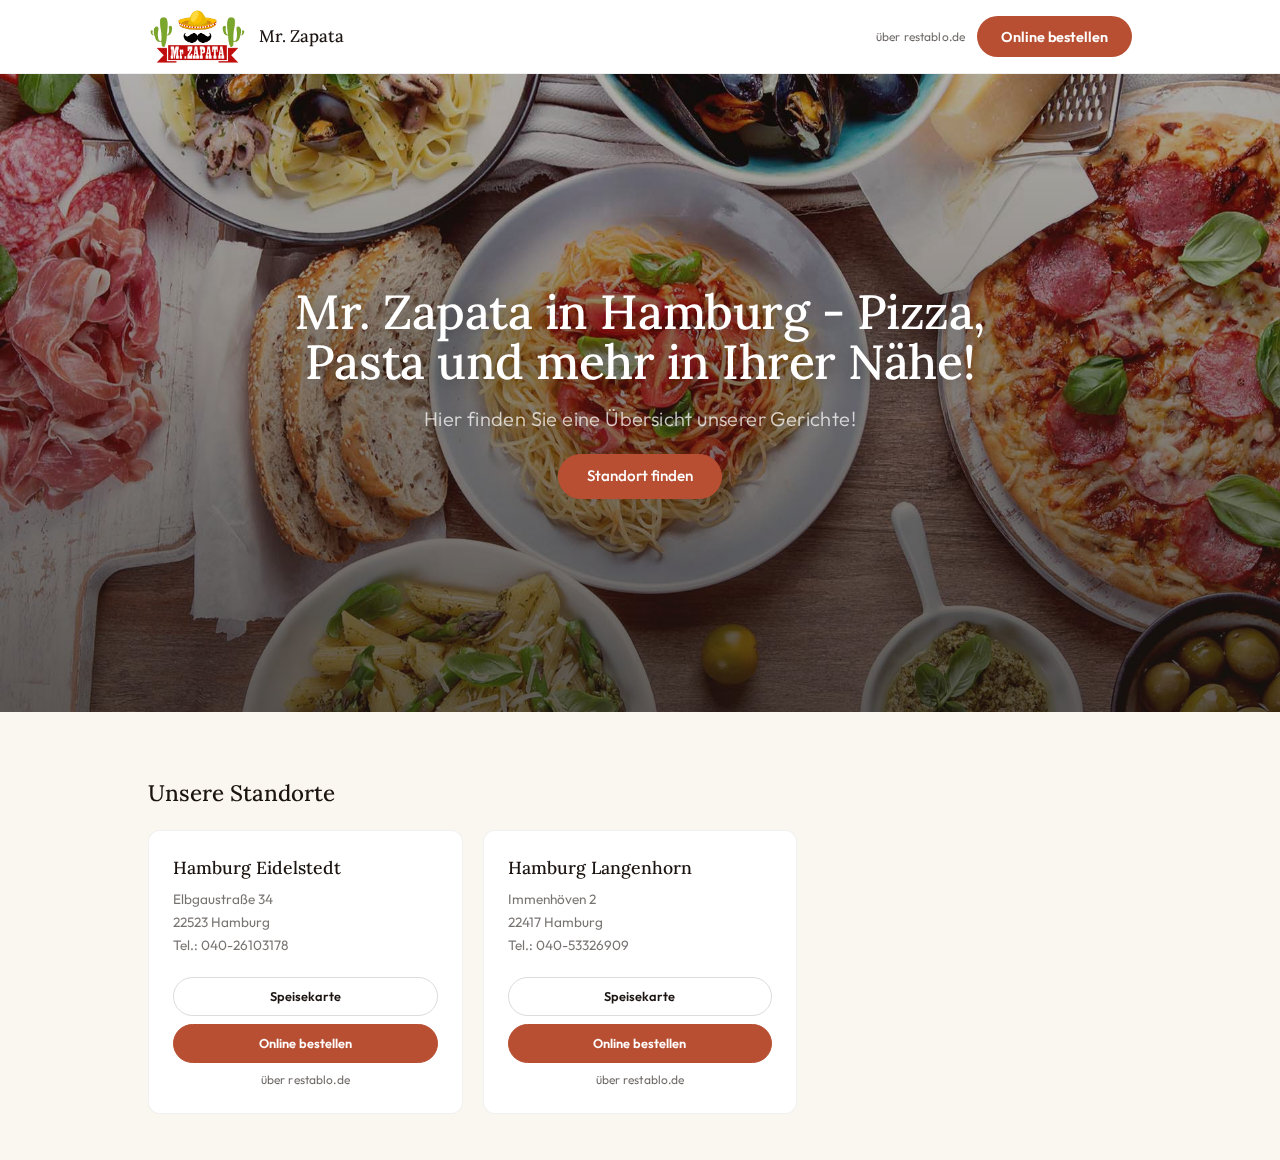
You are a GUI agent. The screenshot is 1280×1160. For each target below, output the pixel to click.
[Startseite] (197, 37)
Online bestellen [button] (305, 1043)
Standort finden (640, 475)
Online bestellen (1054, 37)
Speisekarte (305, 996)
